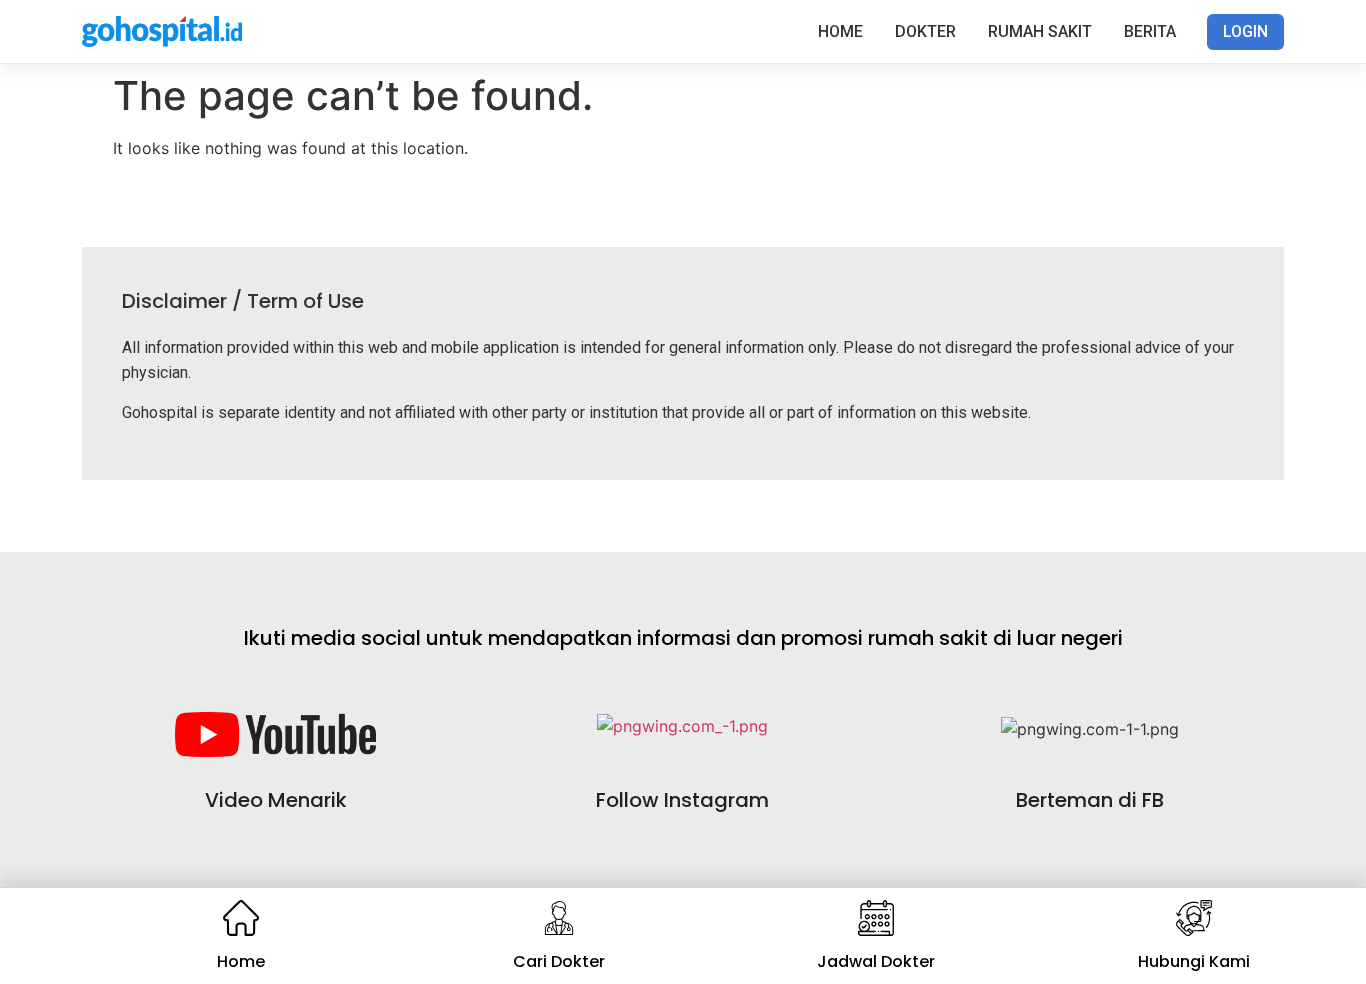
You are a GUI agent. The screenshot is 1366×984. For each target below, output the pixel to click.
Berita (1150, 31)
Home (840, 31)
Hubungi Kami (1194, 961)
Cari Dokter (559, 961)
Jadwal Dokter (876, 961)
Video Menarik (276, 800)
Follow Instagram (682, 800)
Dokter (925, 31)
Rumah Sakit (1040, 31)
